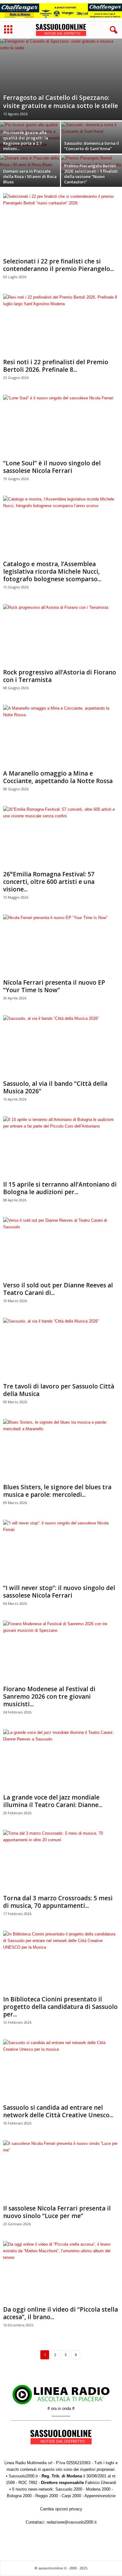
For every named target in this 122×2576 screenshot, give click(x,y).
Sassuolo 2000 (69, 2489)
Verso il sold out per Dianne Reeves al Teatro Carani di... (58, 1289)
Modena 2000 (98, 2489)
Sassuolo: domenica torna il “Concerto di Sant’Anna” (91, 146)
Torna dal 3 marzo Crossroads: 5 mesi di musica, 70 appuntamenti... (58, 1902)
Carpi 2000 (71, 2496)
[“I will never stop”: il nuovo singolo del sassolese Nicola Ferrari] (61, 1551)
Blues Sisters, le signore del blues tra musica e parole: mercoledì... (57, 1491)
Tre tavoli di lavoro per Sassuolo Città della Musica (59, 1390)
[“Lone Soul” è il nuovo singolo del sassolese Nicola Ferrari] (61, 426)
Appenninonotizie (100, 2496)
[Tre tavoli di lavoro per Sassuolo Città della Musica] (61, 1349)
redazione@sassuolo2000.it (72, 2522)
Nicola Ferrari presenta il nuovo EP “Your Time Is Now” (54, 986)
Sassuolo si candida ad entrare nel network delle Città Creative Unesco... (58, 2111)
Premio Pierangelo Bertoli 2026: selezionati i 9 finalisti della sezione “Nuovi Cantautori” (91, 174)
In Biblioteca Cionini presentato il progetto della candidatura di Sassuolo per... (60, 2007)
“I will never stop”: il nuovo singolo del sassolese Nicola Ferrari (59, 1592)
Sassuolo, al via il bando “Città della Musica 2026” (55, 1087)
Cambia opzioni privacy (61, 2509)
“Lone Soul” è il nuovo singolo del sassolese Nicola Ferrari (52, 467)
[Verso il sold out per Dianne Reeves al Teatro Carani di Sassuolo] (61, 1248)
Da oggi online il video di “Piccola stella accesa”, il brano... (61, 2313)
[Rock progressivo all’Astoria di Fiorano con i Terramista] (61, 635)
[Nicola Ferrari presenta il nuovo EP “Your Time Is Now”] (61, 945)
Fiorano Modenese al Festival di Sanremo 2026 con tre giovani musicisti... (49, 1697)
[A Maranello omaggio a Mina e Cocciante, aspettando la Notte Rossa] (61, 736)
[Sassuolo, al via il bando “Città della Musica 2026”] (61, 1046)
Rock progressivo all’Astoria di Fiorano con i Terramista (60, 676)
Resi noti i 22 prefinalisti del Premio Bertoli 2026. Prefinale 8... (56, 366)
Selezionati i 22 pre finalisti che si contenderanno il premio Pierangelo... (58, 265)
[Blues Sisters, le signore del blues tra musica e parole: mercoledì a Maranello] (61, 1450)
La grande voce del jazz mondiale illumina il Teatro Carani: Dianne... (53, 1801)
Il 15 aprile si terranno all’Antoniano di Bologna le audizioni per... (60, 1188)
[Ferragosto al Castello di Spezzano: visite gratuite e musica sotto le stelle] (61, 79)
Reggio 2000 (47, 2496)
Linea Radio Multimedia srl (28, 2463)
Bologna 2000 (19, 2496)
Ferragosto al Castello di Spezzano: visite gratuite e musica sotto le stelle (61, 102)
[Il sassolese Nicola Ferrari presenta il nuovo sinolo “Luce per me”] (61, 2171)
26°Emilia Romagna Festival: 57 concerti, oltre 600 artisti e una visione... (49, 882)
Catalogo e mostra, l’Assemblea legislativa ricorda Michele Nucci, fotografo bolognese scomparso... (52, 571)
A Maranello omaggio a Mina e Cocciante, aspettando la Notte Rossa (58, 777)
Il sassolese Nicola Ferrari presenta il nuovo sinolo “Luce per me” (57, 2212)
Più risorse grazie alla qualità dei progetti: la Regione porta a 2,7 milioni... (26, 141)
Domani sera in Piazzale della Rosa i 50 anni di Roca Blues (30, 176)
